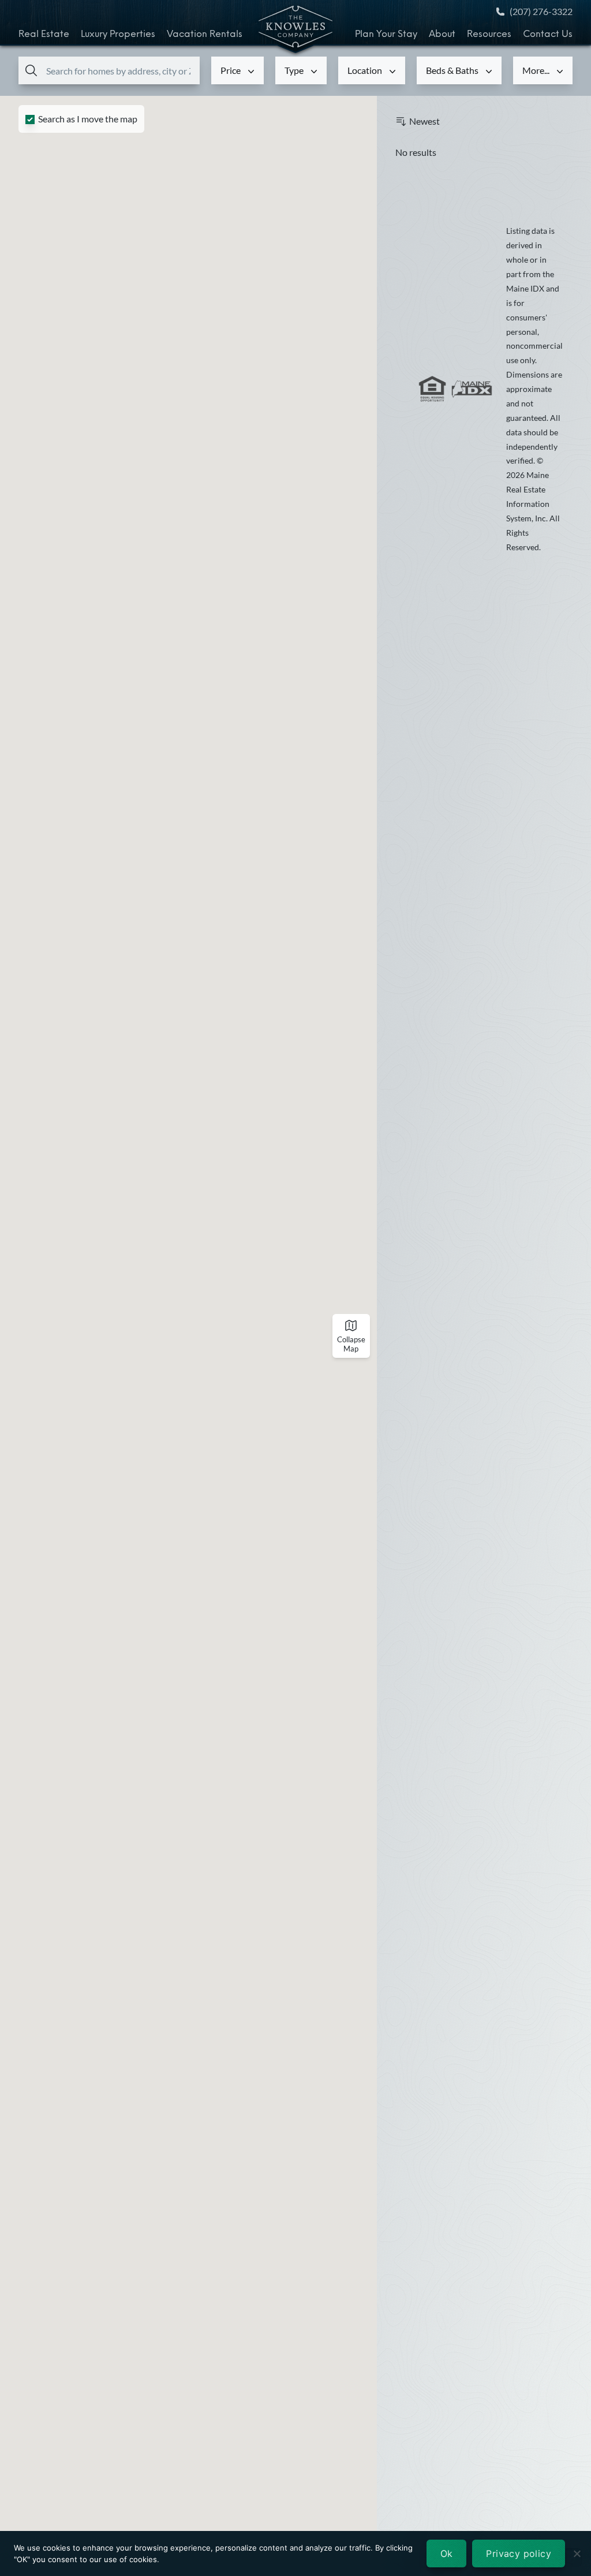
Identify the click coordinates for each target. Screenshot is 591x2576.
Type (294, 70)
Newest (424, 121)
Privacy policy (519, 2553)
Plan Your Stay (386, 35)
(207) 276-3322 (541, 11)
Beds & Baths (452, 70)
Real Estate (44, 35)
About (442, 35)
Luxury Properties (118, 35)
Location (365, 70)
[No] (577, 2553)
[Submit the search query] (29, 70)
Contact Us (548, 35)
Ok (447, 2553)
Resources (489, 35)
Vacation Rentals (205, 35)
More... (536, 70)
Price (231, 70)
